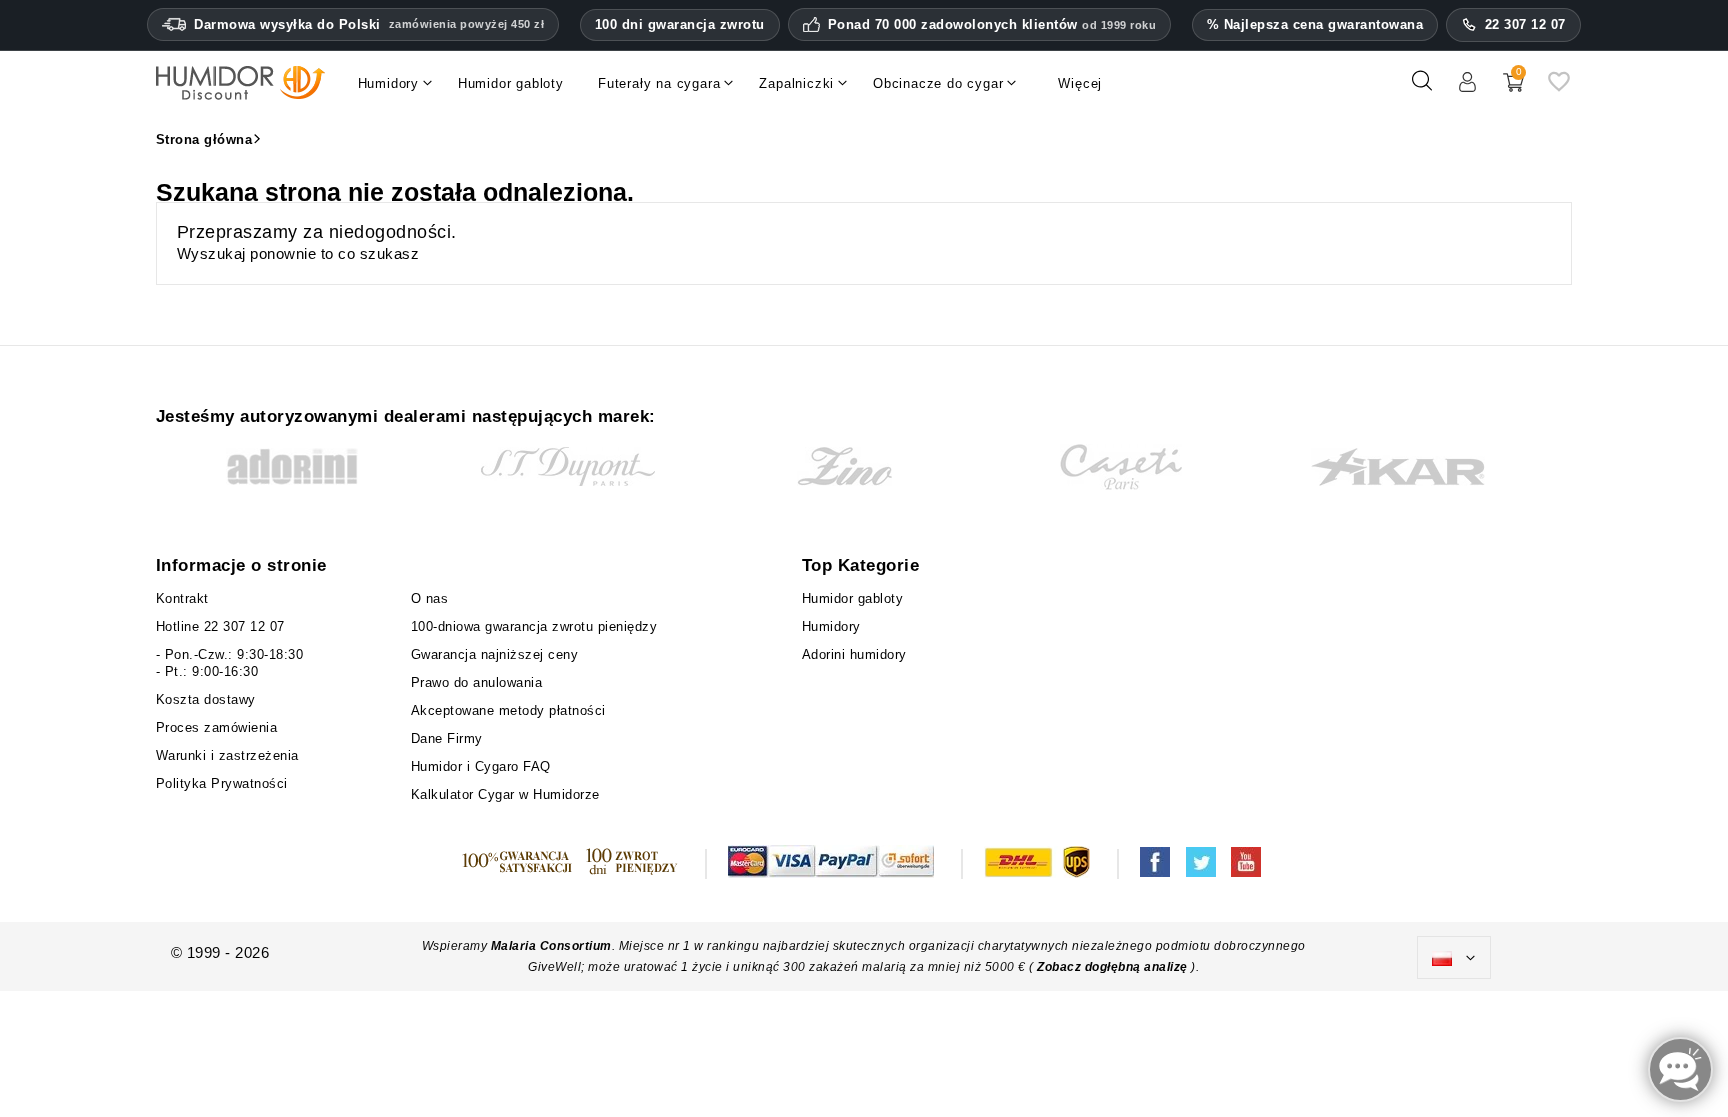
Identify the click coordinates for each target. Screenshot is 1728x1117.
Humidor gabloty (857, 598)
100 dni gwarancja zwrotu (680, 24)
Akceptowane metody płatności (508, 710)
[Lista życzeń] (1559, 88)
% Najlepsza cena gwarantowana (1315, 24)
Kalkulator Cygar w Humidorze (505, 794)
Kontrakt (182, 598)
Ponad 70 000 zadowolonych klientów (992, 25)
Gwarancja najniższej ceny (495, 654)
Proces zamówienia (217, 727)
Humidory (831, 626)
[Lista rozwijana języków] (1454, 958)
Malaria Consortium (551, 946)
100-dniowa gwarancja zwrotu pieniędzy (534, 626)
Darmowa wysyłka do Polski (369, 24)
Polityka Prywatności (222, 783)
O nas (430, 598)
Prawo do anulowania (477, 682)
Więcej (1080, 83)
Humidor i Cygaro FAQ (481, 766)
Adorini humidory (854, 654)
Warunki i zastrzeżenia (227, 755)
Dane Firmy (447, 738)
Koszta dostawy (206, 699)
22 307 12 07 (1525, 24)
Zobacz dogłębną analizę (1114, 967)
